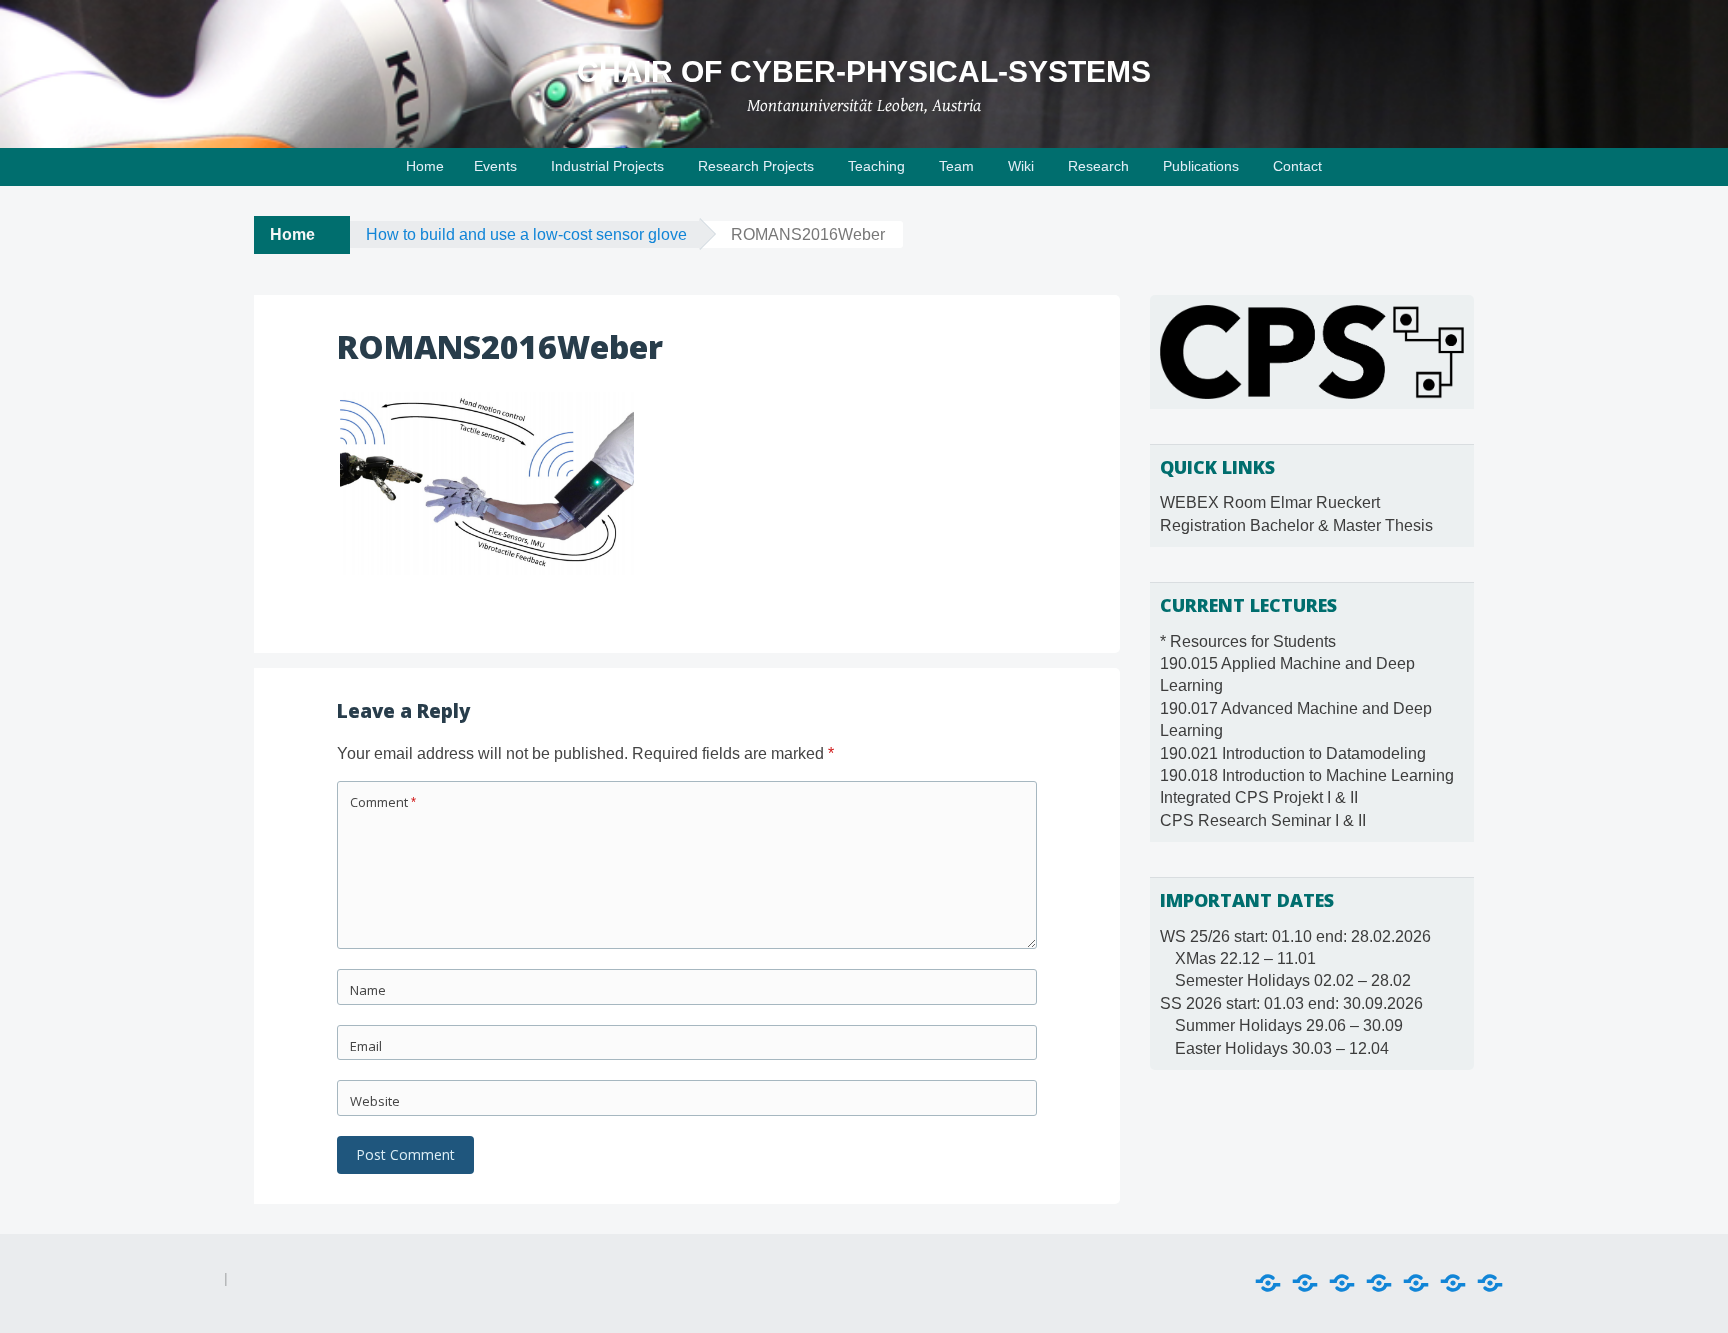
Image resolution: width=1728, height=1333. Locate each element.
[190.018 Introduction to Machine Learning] (1416, 1283)
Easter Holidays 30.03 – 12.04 (1282, 1048)
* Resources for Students (1248, 641)
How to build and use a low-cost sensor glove (526, 234)
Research (1098, 166)
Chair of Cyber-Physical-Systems (864, 71)
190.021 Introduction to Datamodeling (1293, 753)
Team (956, 166)
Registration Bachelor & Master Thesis (1296, 525)
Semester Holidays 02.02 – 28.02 (1293, 980)
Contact (1297, 166)
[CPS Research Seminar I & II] (1490, 1283)
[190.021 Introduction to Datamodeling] (1379, 1283)
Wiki (1021, 166)
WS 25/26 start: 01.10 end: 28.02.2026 (1295, 936)
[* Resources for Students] (1268, 1283)
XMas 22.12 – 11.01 (1245, 958)
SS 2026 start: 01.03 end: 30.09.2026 (1291, 1003)
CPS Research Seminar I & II (1263, 820)
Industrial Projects (607, 166)
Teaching (876, 166)
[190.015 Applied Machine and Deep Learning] (1305, 1283)
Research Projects (756, 166)
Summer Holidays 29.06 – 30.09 (1289, 1025)
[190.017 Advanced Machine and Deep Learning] (1342, 1283)
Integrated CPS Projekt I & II (1259, 797)
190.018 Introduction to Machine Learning (1307, 775)
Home (425, 166)
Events (495, 166)
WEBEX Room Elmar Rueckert (1270, 502)
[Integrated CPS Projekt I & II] (1453, 1283)
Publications (1201, 166)
